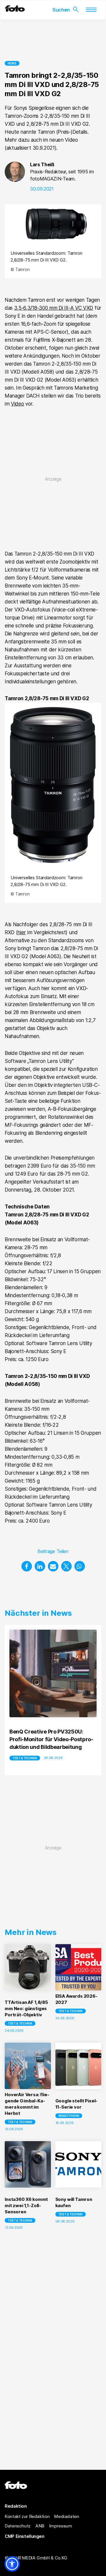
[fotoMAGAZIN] (15, 10)
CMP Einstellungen (25, 2536)
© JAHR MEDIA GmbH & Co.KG (36, 2558)
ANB (40, 2526)
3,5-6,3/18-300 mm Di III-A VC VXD (54, 308)
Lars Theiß (42, 164)
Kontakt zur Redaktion (27, 2516)
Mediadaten (67, 2516)
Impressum (61, 2526)
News (12, 63)
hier (22, 932)
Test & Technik (25, 1758)
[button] (27, 1566)
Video (17, 404)
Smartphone (69, 2116)
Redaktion (16, 2506)
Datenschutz (18, 2526)
